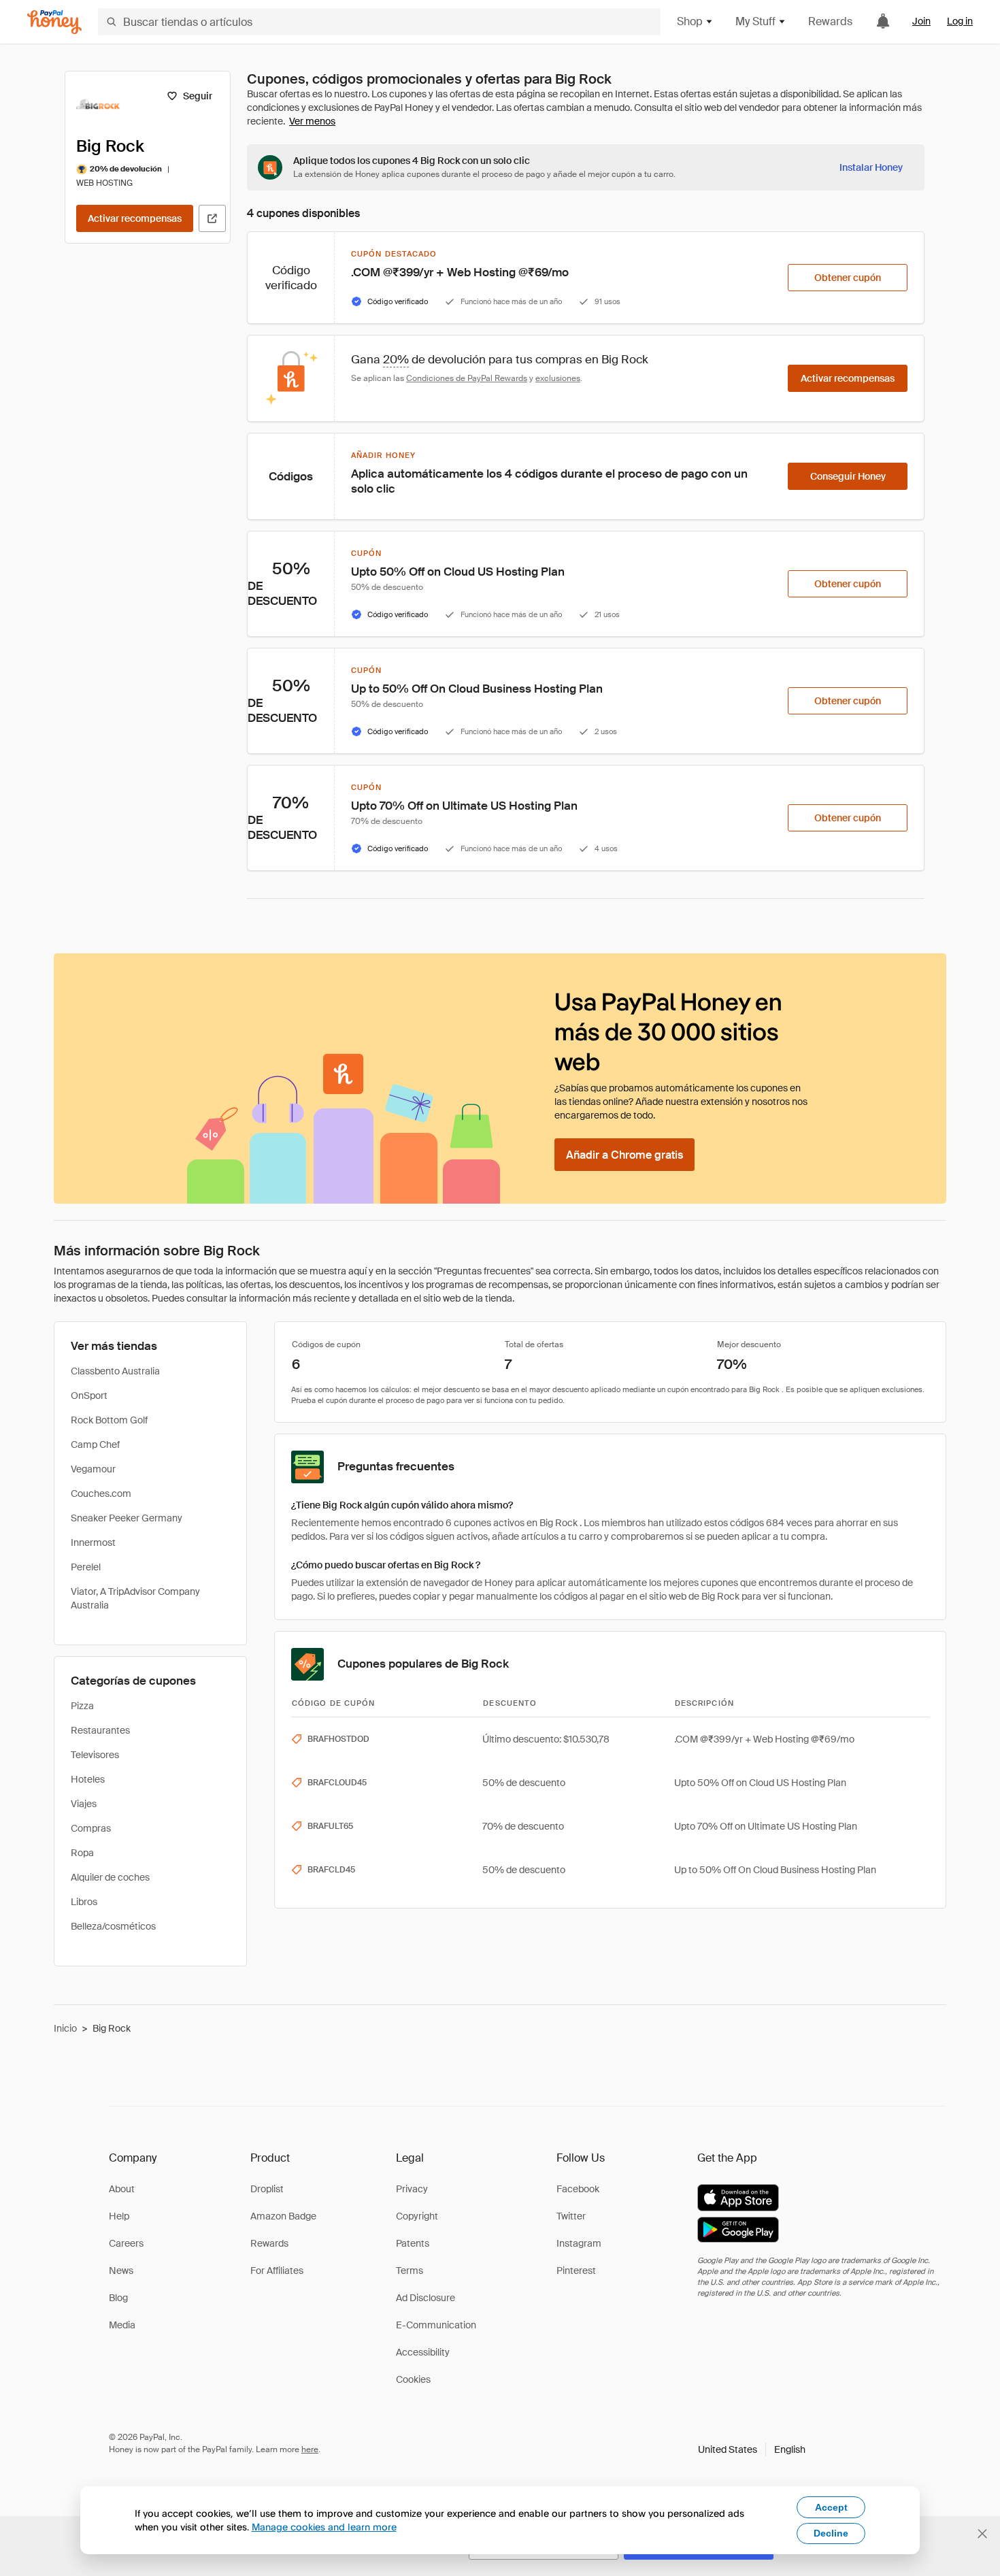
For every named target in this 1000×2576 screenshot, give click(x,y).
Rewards (830, 21)
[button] (752, 2449)
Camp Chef (95, 1444)
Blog (118, 2298)
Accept (831, 2507)
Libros (84, 1902)
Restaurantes (100, 1730)
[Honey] (54, 22)
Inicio (65, 2028)
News (121, 2270)
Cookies (413, 2379)
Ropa (82, 1853)
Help (119, 2216)
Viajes (84, 1804)
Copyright (417, 2216)
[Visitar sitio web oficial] (212, 218)
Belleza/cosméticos (113, 1926)
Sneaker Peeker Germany (127, 1518)
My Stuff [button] (755, 21)
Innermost (93, 1542)
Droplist (267, 2189)
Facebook (578, 2189)
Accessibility (423, 2352)
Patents (413, 2243)
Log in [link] (960, 21)
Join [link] (921, 21)
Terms (410, 2270)
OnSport (89, 1396)
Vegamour (93, 1469)
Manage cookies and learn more (324, 2527)
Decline (831, 2533)
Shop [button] (690, 21)
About (122, 2189)
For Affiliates (277, 2270)
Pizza (82, 1706)
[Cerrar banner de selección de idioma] (982, 2534)
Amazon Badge (283, 2216)
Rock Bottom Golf (109, 1420)
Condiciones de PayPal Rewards (467, 378)
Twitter (571, 2216)
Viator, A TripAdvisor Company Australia (135, 1598)
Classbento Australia (115, 1371)
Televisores (95, 1755)
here (310, 2449)
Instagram (579, 2243)
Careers (126, 2243)
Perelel (86, 1567)
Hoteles (88, 1779)
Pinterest (576, 2270)
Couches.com (101, 1493)
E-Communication (436, 2325)
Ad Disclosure (426, 2298)
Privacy (412, 2189)
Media (122, 2325)
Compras (91, 1828)
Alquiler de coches (110, 1877)
